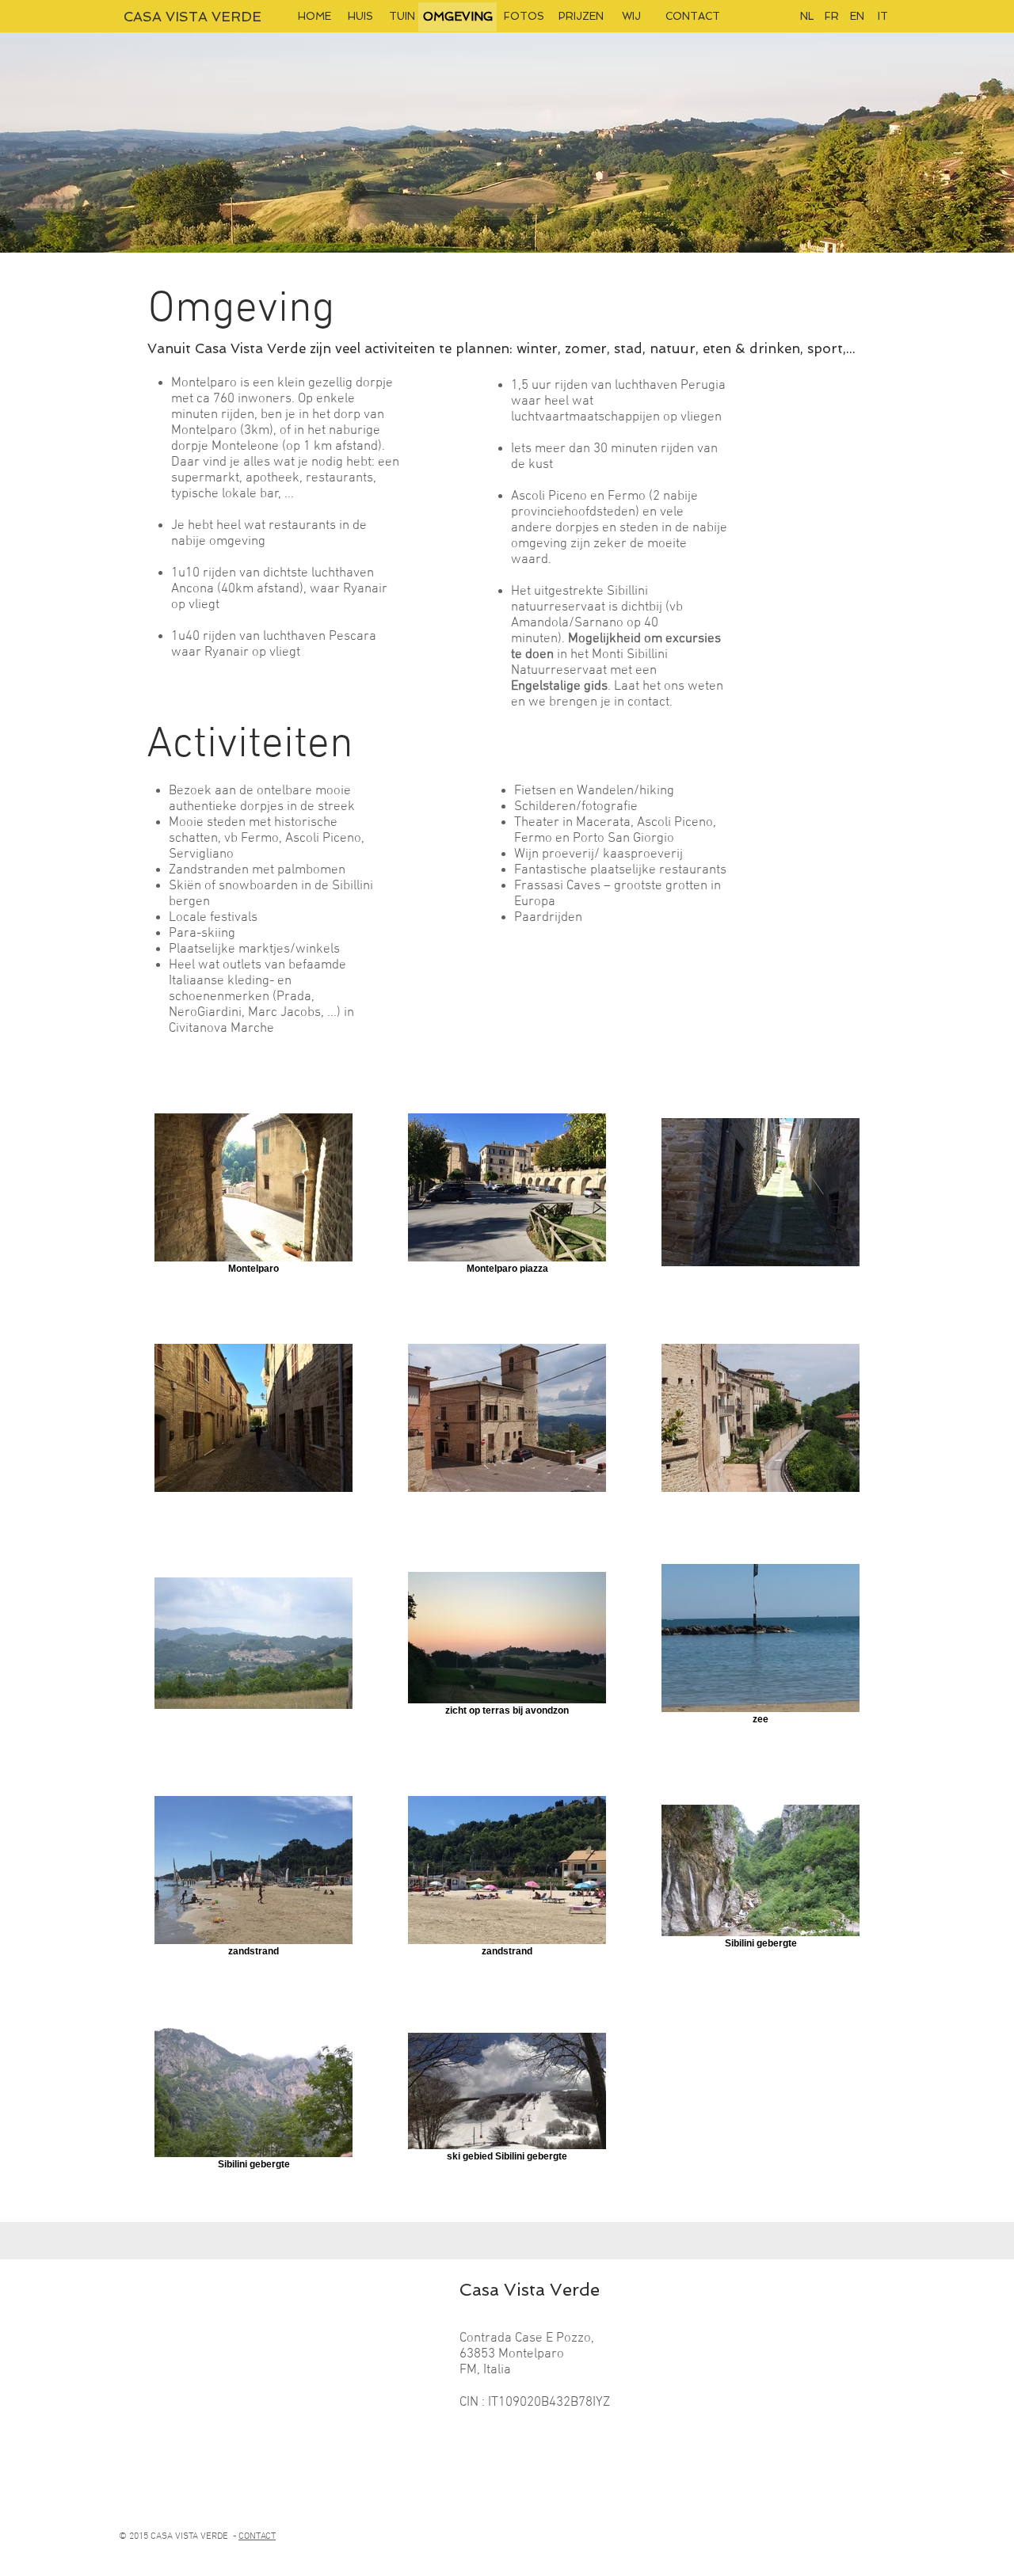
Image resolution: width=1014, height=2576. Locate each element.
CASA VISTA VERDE (193, 17)
